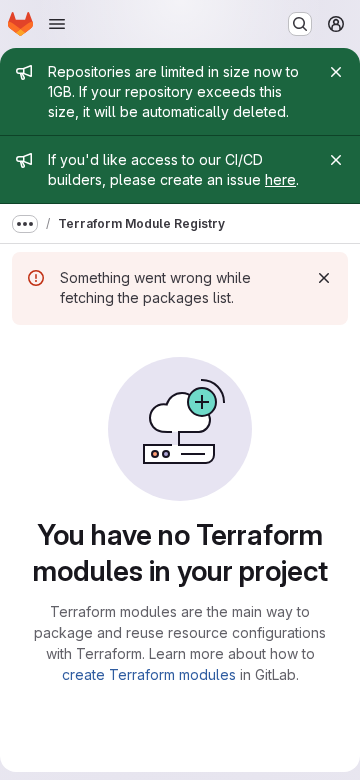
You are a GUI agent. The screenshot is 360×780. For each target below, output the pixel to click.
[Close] (336, 72)
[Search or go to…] (300, 24)
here (280, 179)
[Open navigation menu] (57, 24)
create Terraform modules (149, 674)
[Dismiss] (324, 278)
